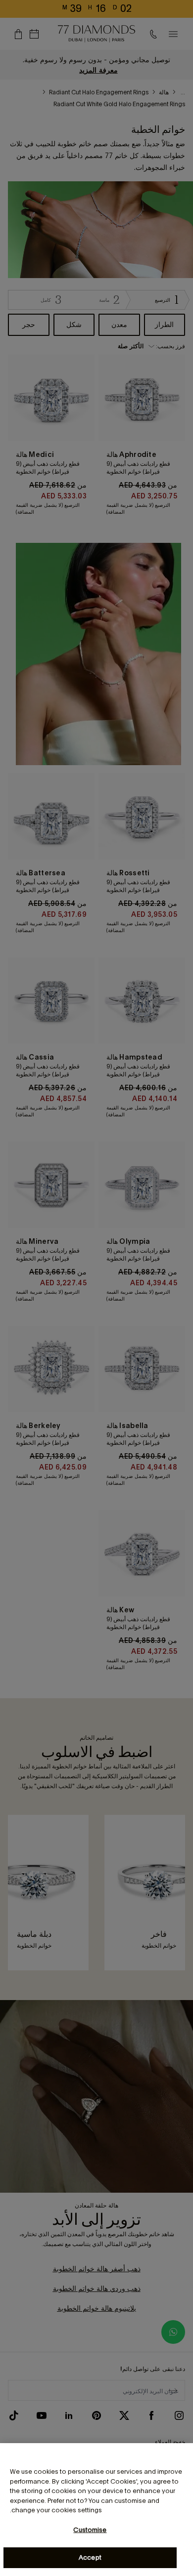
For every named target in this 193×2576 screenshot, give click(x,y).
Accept (90, 2557)
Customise (90, 2530)
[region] (96, 2510)
